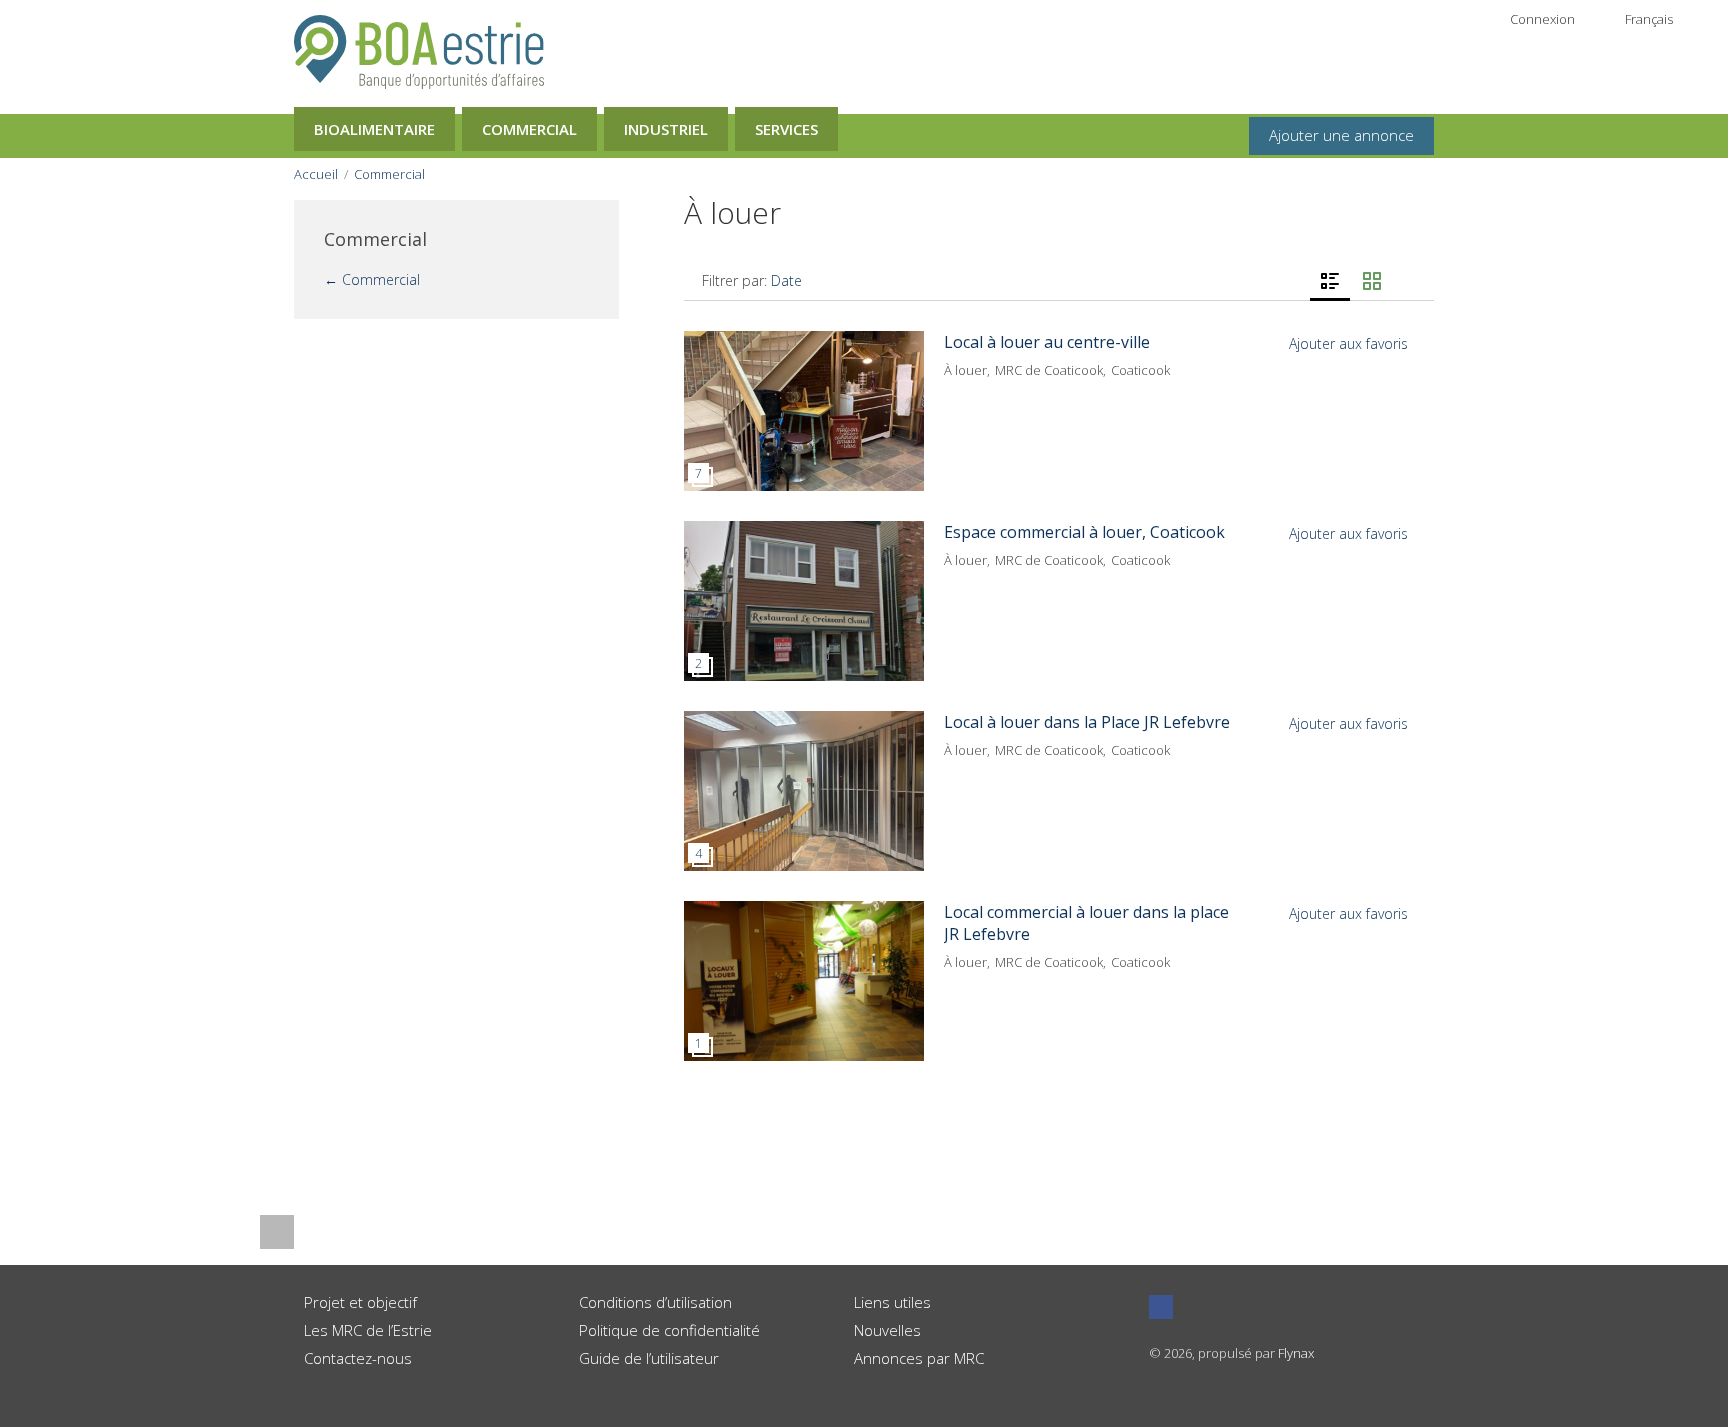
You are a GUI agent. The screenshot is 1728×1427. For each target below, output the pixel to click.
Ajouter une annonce (1341, 135)
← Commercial (372, 279)
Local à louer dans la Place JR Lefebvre (1087, 722)
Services (786, 129)
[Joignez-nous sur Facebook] (1161, 1307)
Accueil (316, 174)
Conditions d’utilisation (655, 1302)
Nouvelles (887, 1330)
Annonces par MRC (919, 1358)
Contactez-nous (358, 1358)
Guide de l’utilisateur (649, 1358)
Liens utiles (892, 1302)
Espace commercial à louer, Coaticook (1084, 532)
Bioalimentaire (374, 129)
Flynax (1296, 1353)
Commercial (529, 129)
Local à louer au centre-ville (1047, 342)
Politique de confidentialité (669, 1330)
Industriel (666, 129)
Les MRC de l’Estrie (368, 1330)
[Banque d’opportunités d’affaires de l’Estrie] (419, 50)
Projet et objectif (360, 1302)
